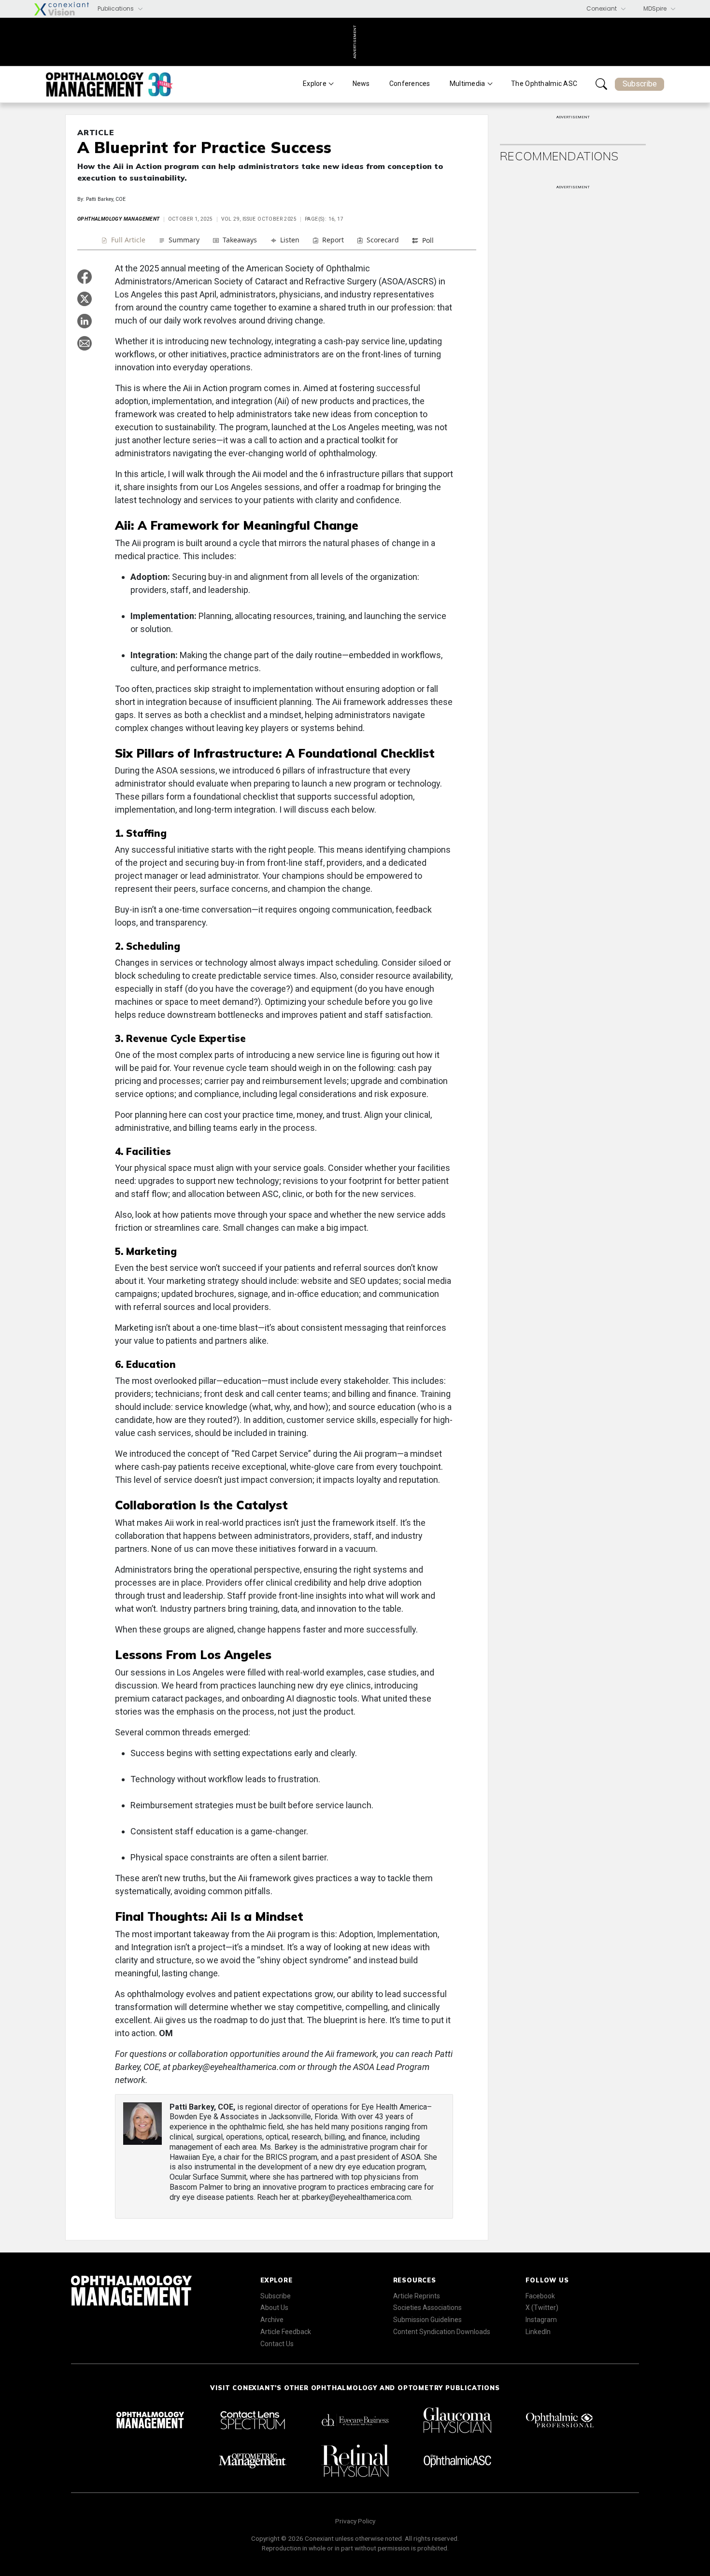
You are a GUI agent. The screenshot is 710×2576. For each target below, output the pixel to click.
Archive (272, 2320)
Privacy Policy (355, 2521)
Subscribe (640, 84)
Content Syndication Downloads (442, 2332)
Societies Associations (427, 2308)
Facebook (540, 2296)
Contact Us (277, 2344)
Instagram (541, 2320)
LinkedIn (538, 2332)
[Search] (601, 84)
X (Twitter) (542, 2308)
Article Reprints (417, 2296)
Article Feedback (286, 2332)
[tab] (123, 241)
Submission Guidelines (427, 2320)
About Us (274, 2308)
